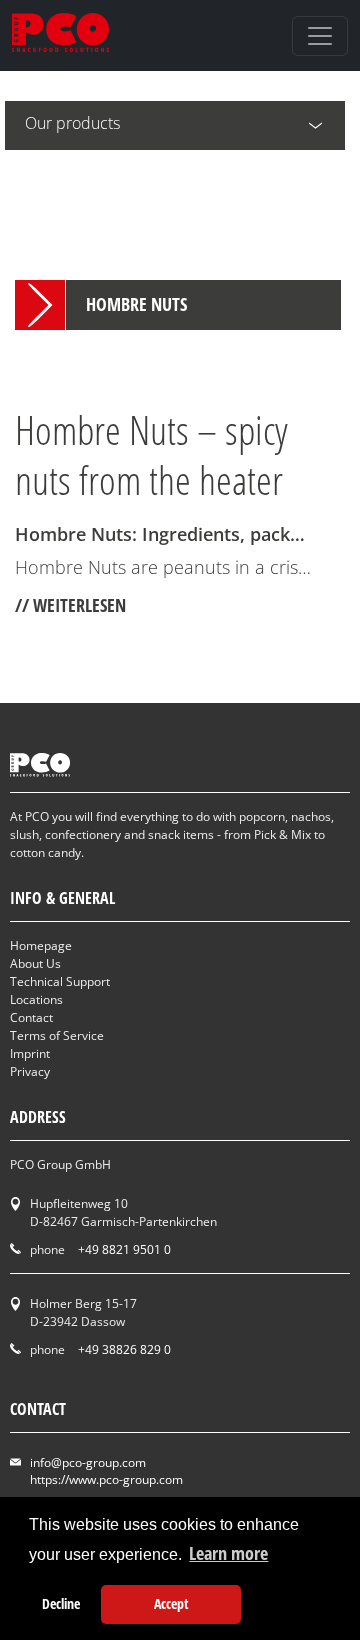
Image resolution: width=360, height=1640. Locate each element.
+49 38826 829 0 (124, 1349)
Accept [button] (171, 1603)
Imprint (30, 1053)
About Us (35, 963)
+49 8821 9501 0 (124, 1249)
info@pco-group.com (88, 1462)
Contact (31, 1017)
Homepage (41, 945)
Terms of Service (57, 1035)
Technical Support (60, 981)
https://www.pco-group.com (106, 1479)
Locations (36, 999)
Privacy (30, 1071)
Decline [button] (61, 1603)
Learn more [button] (228, 1553)
